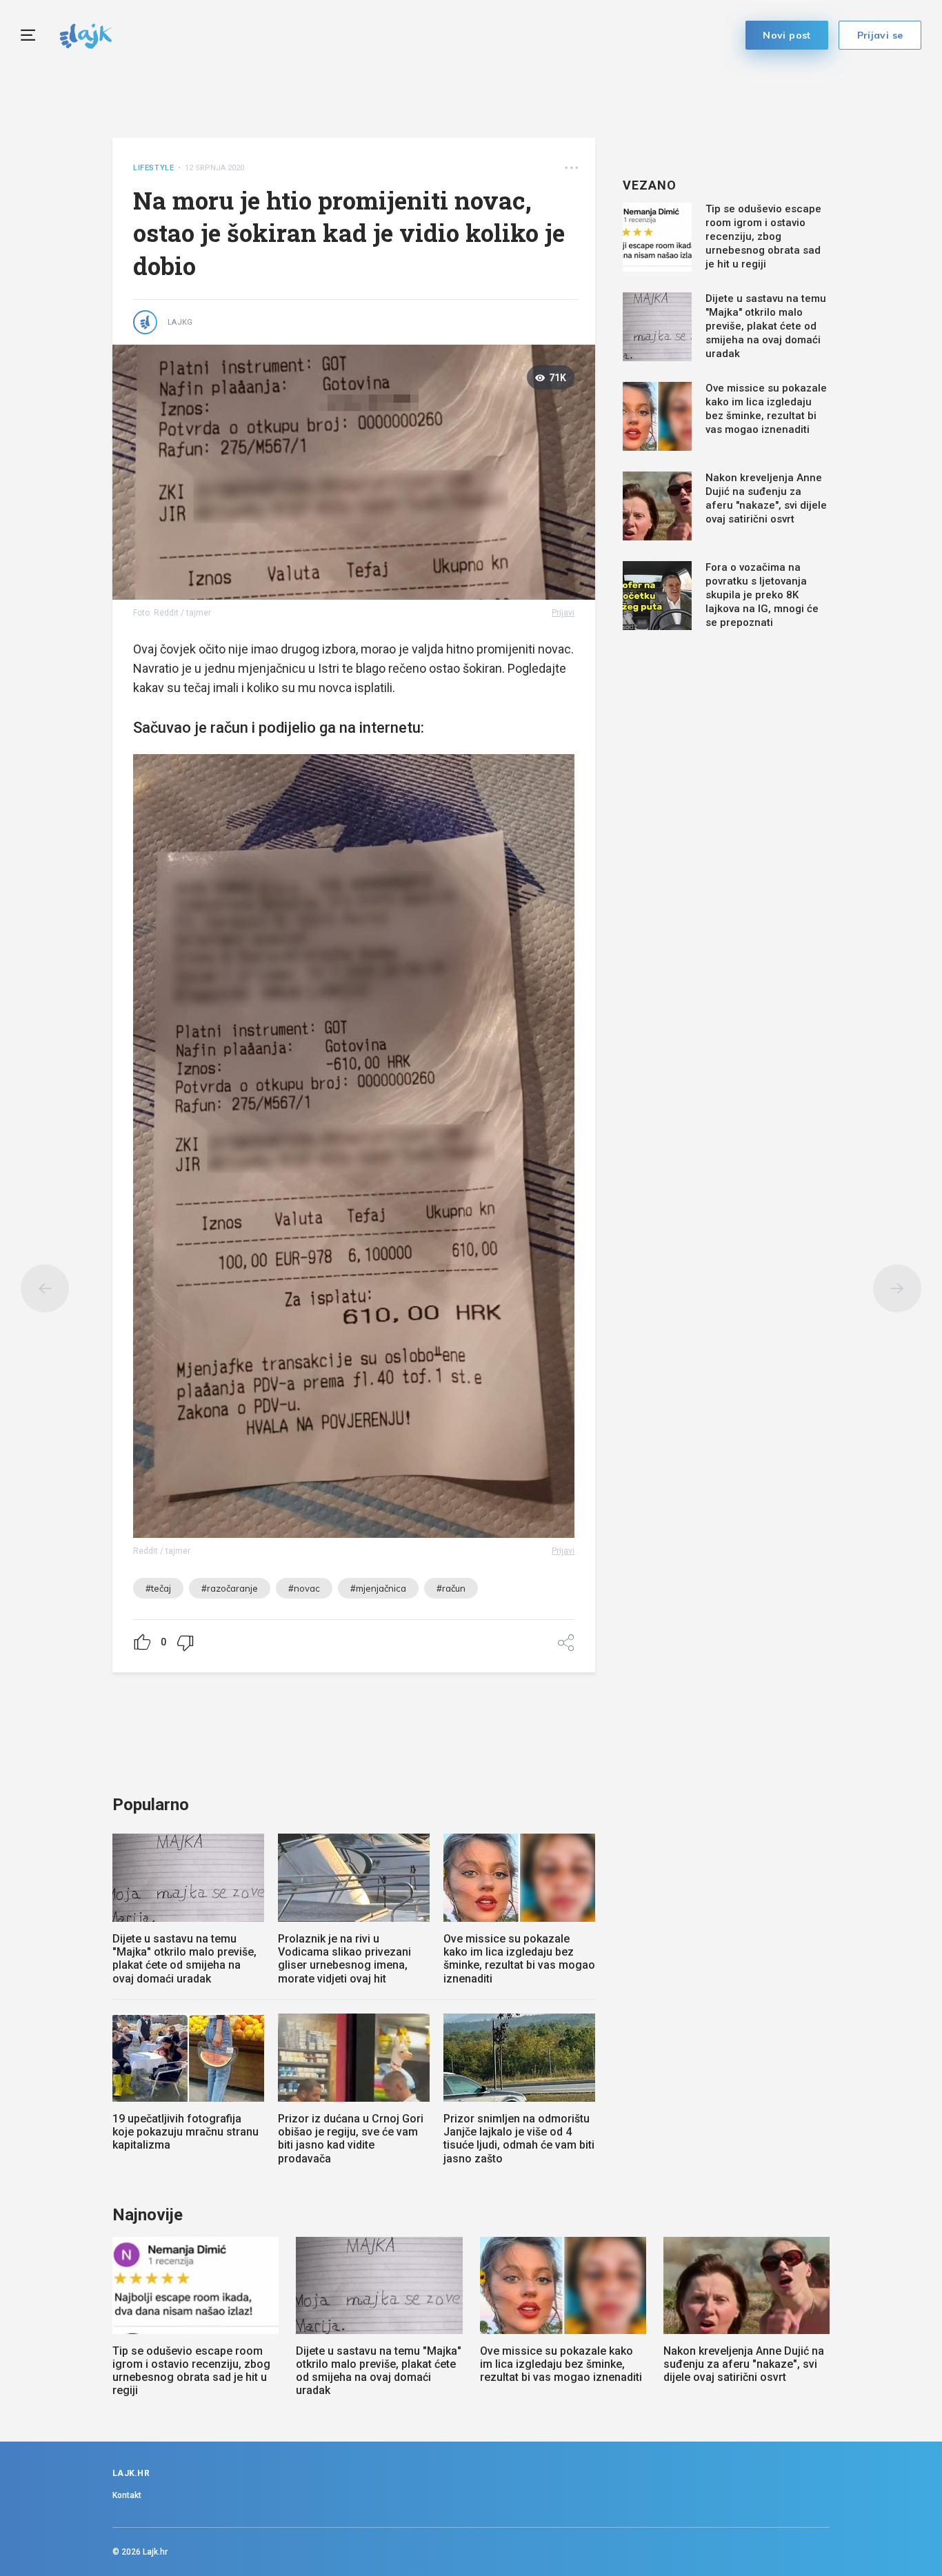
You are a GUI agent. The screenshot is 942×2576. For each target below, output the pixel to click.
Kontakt (127, 2495)
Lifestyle (153, 168)
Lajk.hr (155, 2552)
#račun (451, 1588)
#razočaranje (230, 1588)
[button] (571, 168)
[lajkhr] (86, 34)
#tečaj (158, 1588)
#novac (304, 1588)
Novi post (787, 35)
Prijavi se (880, 35)
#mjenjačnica (378, 1588)
